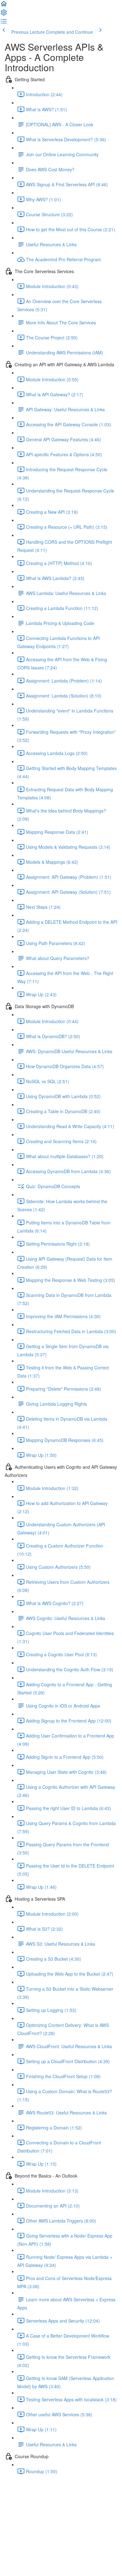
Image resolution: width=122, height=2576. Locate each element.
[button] (4, 6)
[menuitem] (4, 14)
